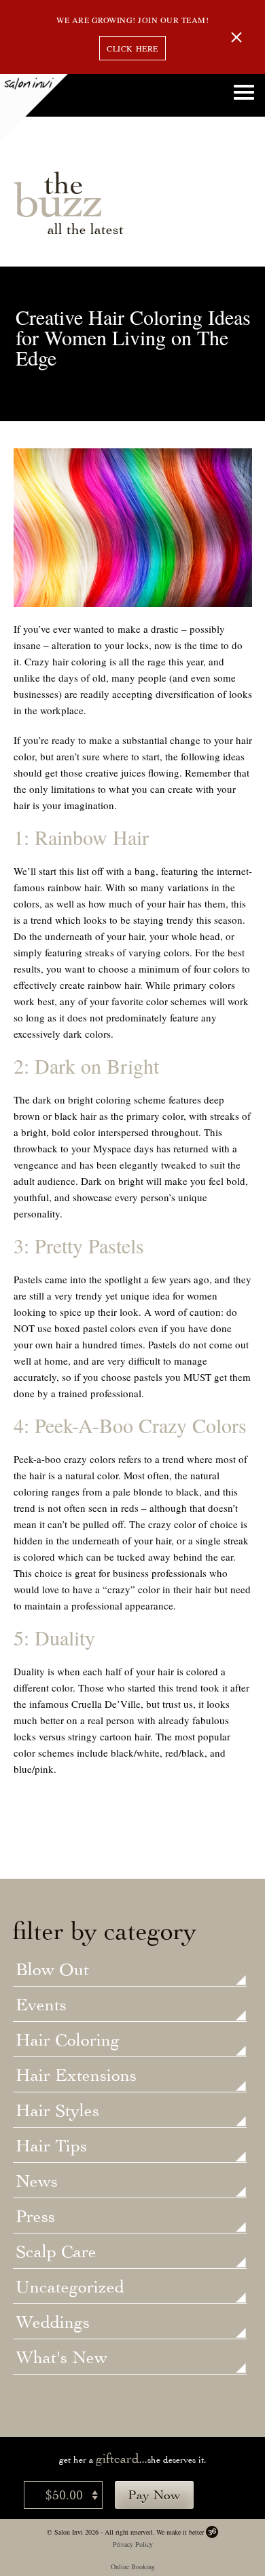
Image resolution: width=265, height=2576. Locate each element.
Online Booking (133, 2567)
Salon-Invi (34, 108)
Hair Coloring (68, 2041)
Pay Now (154, 2495)
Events (41, 2006)
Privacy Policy (133, 2544)
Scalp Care (56, 2252)
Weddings (53, 2323)
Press (35, 2217)
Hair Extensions (76, 2076)
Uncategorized (70, 2288)
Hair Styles (57, 2111)
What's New (61, 2358)
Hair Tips (51, 2147)
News (37, 2182)
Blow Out (52, 1970)
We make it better (180, 2532)
